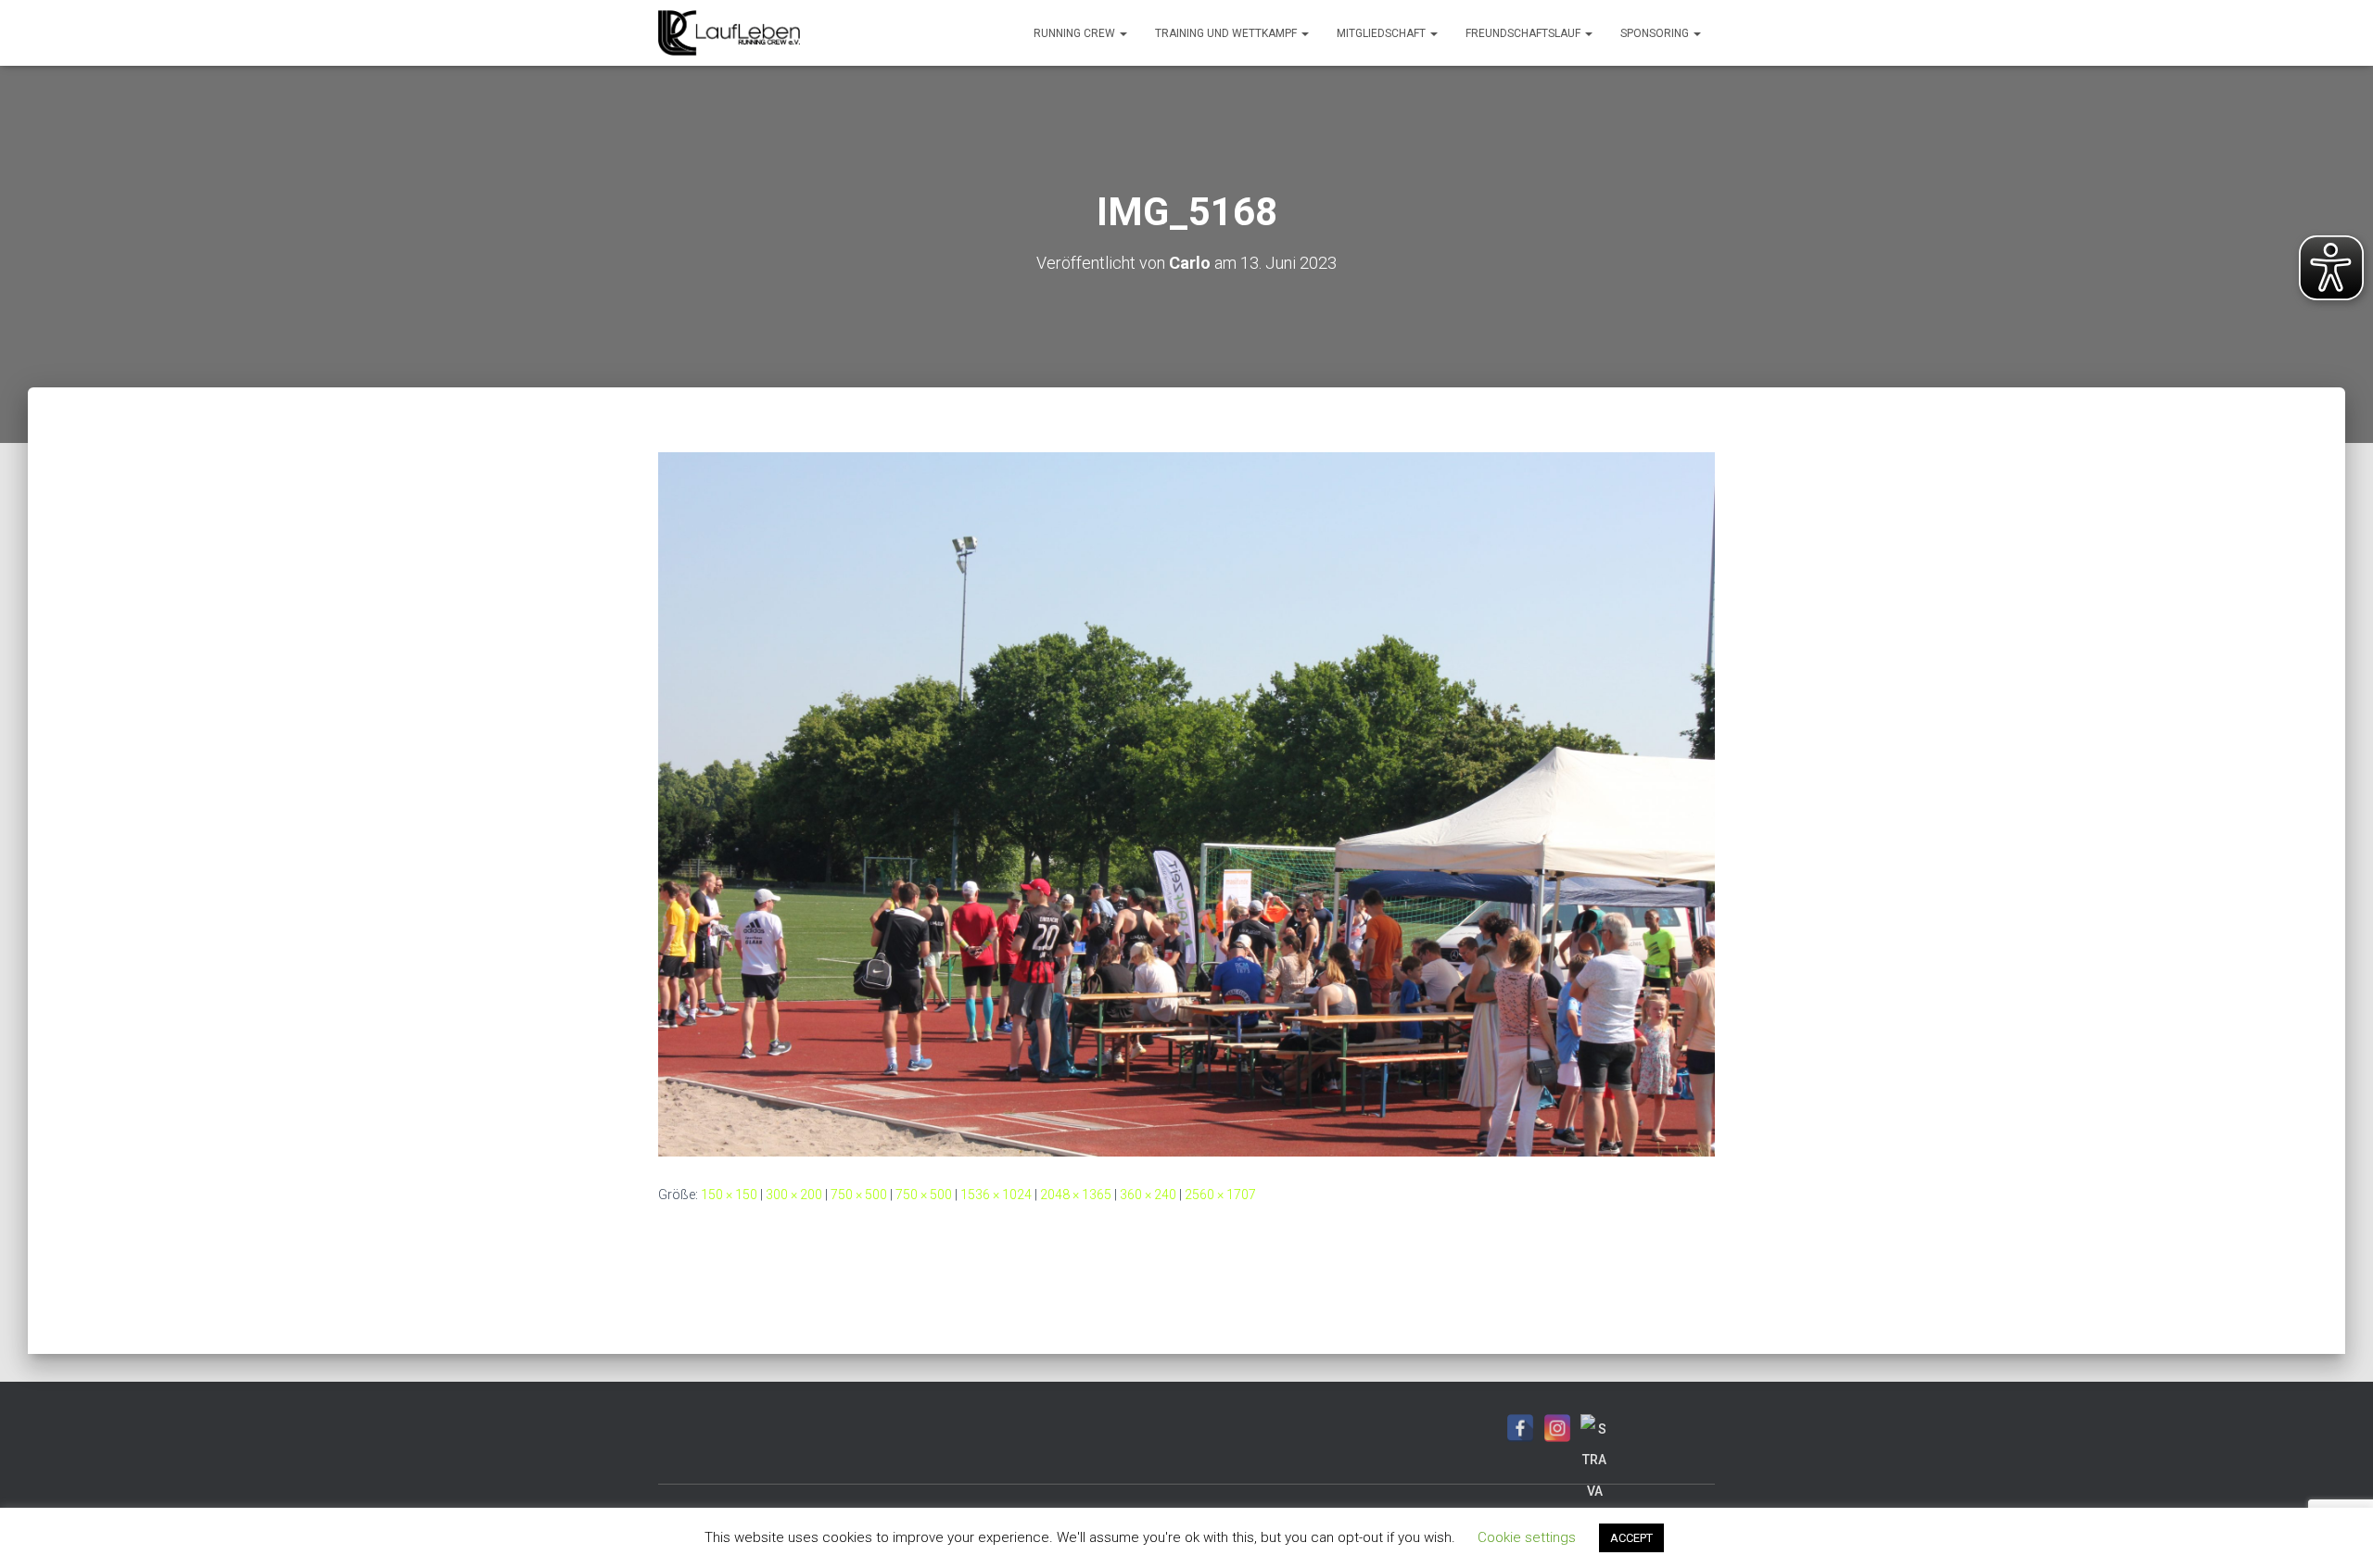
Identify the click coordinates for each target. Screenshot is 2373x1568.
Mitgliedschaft (1383, 33)
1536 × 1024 (996, 1195)
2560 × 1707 (1220, 1195)
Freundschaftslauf (1524, 33)
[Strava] (1594, 1428)
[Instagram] (1557, 1428)
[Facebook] (1520, 1428)
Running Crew (1076, 33)
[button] (1123, 33)
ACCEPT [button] (1631, 1538)
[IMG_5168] (1186, 803)
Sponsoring (1656, 33)
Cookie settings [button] (1527, 1537)
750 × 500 (859, 1195)
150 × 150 (729, 1195)
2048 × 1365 (1076, 1195)
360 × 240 (1148, 1195)
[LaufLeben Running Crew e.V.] (729, 33)
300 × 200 (794, 1195)
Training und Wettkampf (1227, 33)
